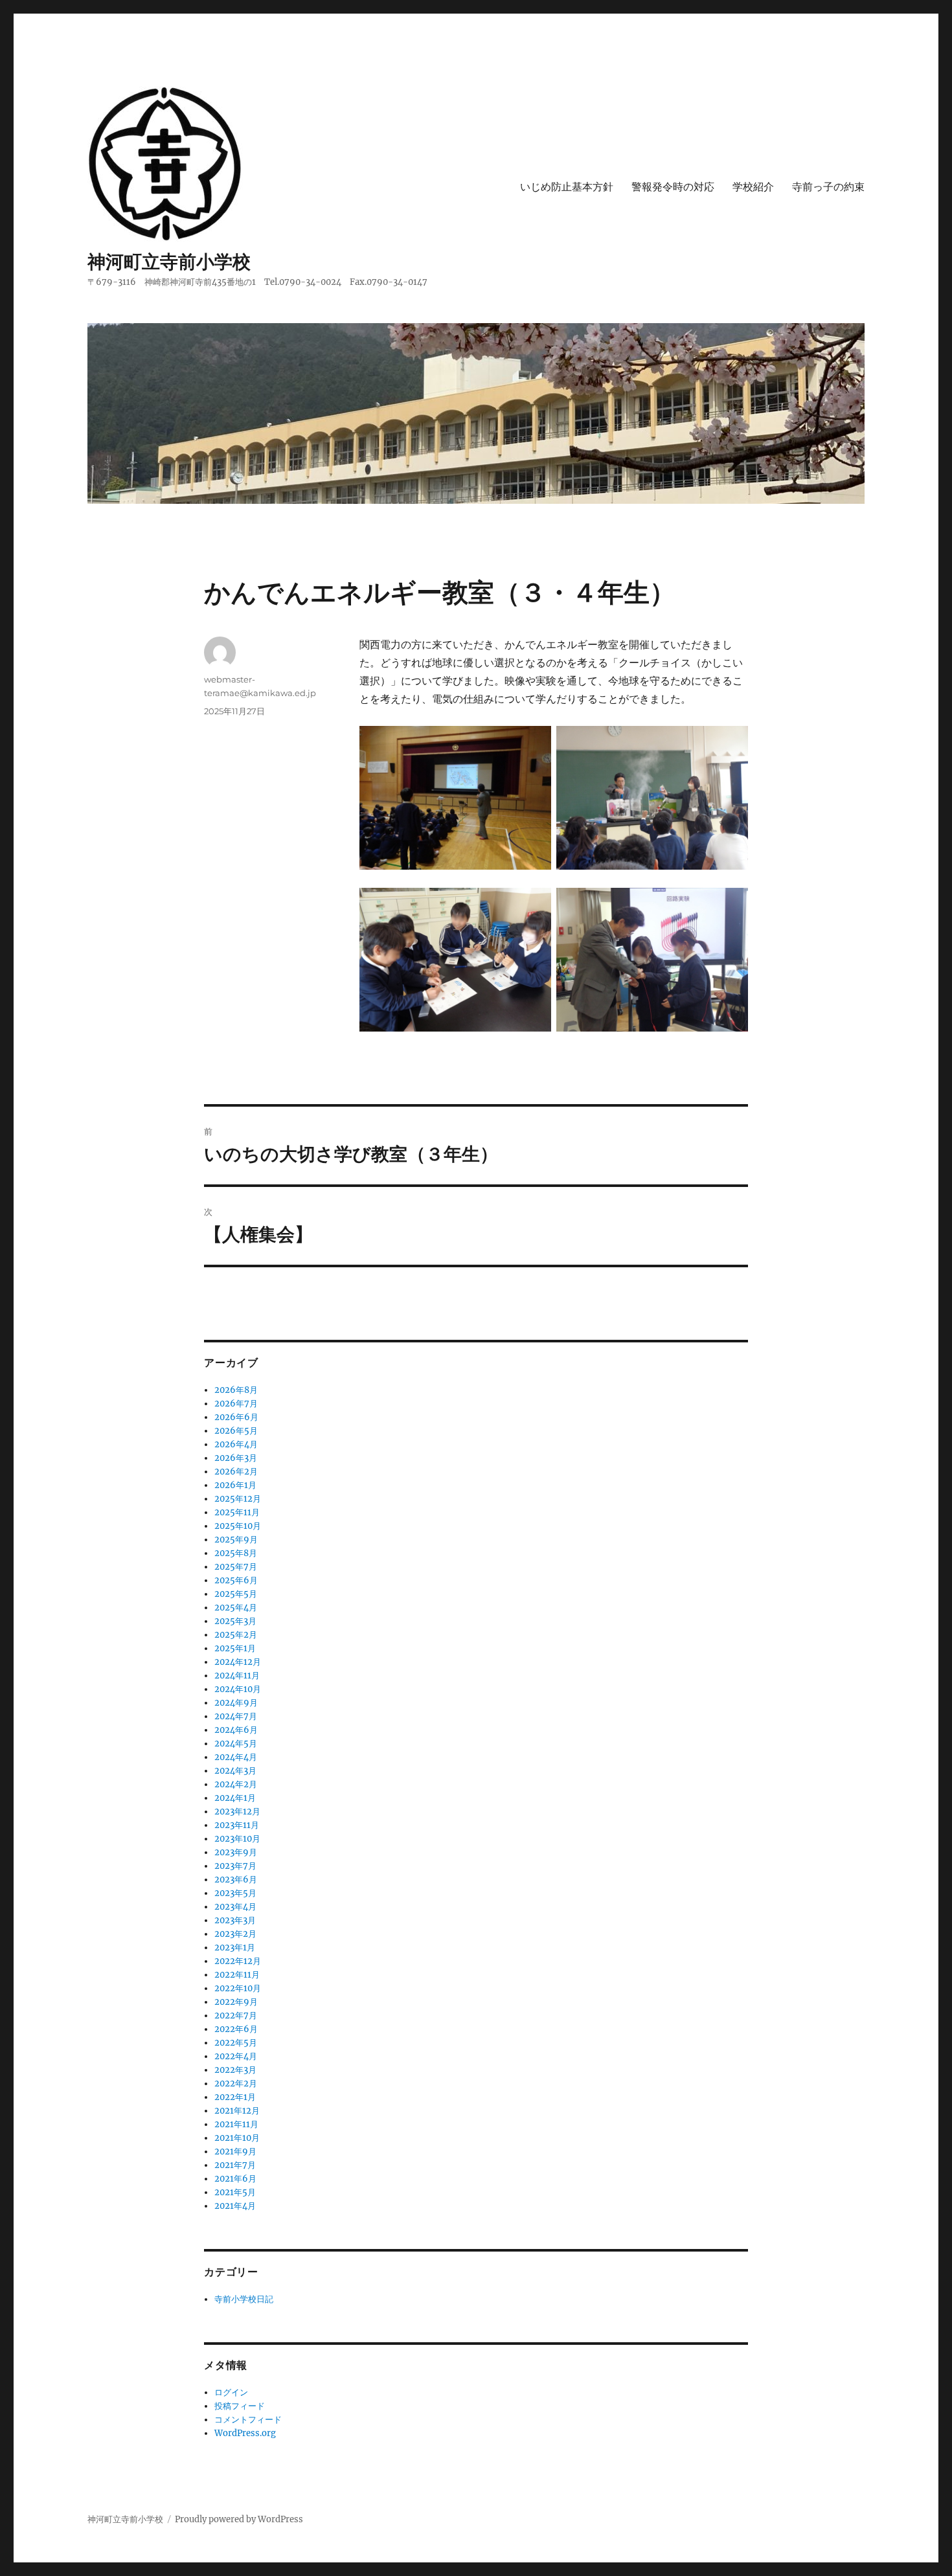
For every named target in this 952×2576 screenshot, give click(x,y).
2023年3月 (235, 1920)
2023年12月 (237, 1812)
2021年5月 (235, 2192)
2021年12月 (237, 2111)
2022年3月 (235, 2070)
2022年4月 (236, 2056)
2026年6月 (236, 1417)
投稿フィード (240, 2406)
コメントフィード (248, 2420)
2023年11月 (237, 1825)
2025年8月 (236, 1553)
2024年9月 (236, 1703)
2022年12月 (238, 1961)
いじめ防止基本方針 (567, 187)
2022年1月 (235, 2097)
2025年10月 (238, 1526)
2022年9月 (236, 2002)
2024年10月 (238, 1689)
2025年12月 (238, 1499)
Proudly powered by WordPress (239, 2519)
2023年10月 (237, 1839)
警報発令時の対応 (673, 187)
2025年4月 (236, 1608)
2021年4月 (235, 2206)
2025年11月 (237, 1512)
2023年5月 (235, 1893)
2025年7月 (236, 1567)
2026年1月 (235, 1485)
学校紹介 (753, 187)
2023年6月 (236, 1880)
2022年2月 (236, 2084)
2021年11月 (236, 2124)
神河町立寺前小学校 (169, 262)
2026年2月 (236, 1472)
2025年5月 (236, 1594)
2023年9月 (236, 1852)
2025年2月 (236, 1635)
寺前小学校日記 (244, 2299)
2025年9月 (236, 1540)
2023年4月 (235, 1907)
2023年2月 (235, 1934)
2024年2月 (236, 1784)
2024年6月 (236, 1730)
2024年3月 (235, 1771)
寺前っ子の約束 (828, 187)
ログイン (231, 2392)
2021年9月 (235, 2152)
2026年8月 (236, 1390)
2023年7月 (235, 1866)
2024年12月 (238, 1662)
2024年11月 (237, 1676)
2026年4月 (236, 1444)
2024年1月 (235, 1798)
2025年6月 (236, 1580)
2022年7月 (236, 2016)
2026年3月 (236, 1458)
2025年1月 (235, 1648)
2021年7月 (235, 2165)
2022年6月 (236, 2029)
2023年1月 (235, 1948)
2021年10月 (237, 2138)
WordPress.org (245, 2433)
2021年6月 (235, 2179)
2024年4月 (236, 1757)
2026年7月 (236, 1404)
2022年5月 (236, 2043)
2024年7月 (236, 1716)
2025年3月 (235, 1621)
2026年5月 (236, 1431)
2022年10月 (238, 1988)
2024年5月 (236, 1744)
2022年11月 (237, 1975)
